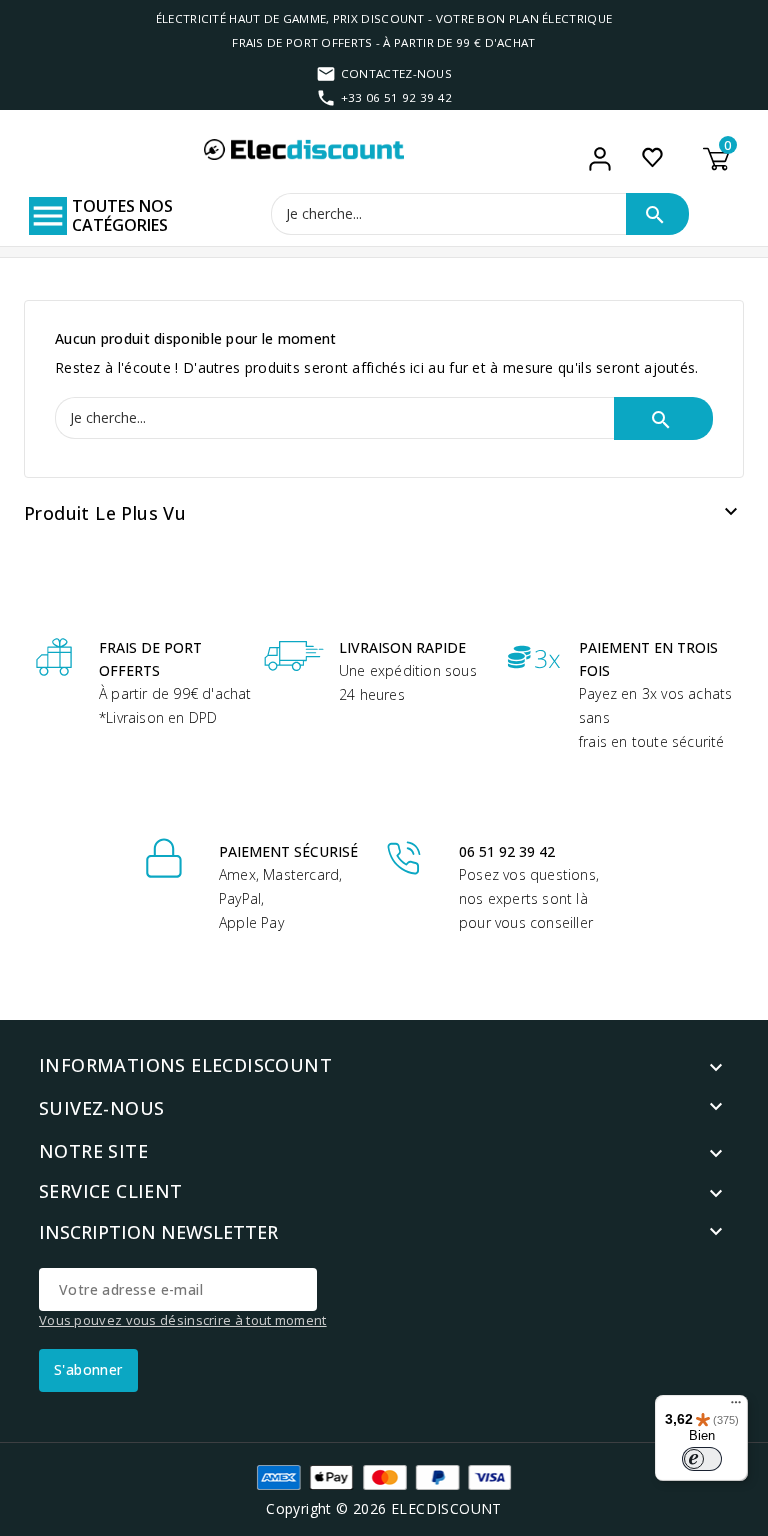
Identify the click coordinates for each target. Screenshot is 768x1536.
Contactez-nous (396, 73)
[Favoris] (652, 157)
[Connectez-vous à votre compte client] (600, 159)
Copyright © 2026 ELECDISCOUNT (384, 1508)
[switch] (702, 1459)
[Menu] (736, 1407)
